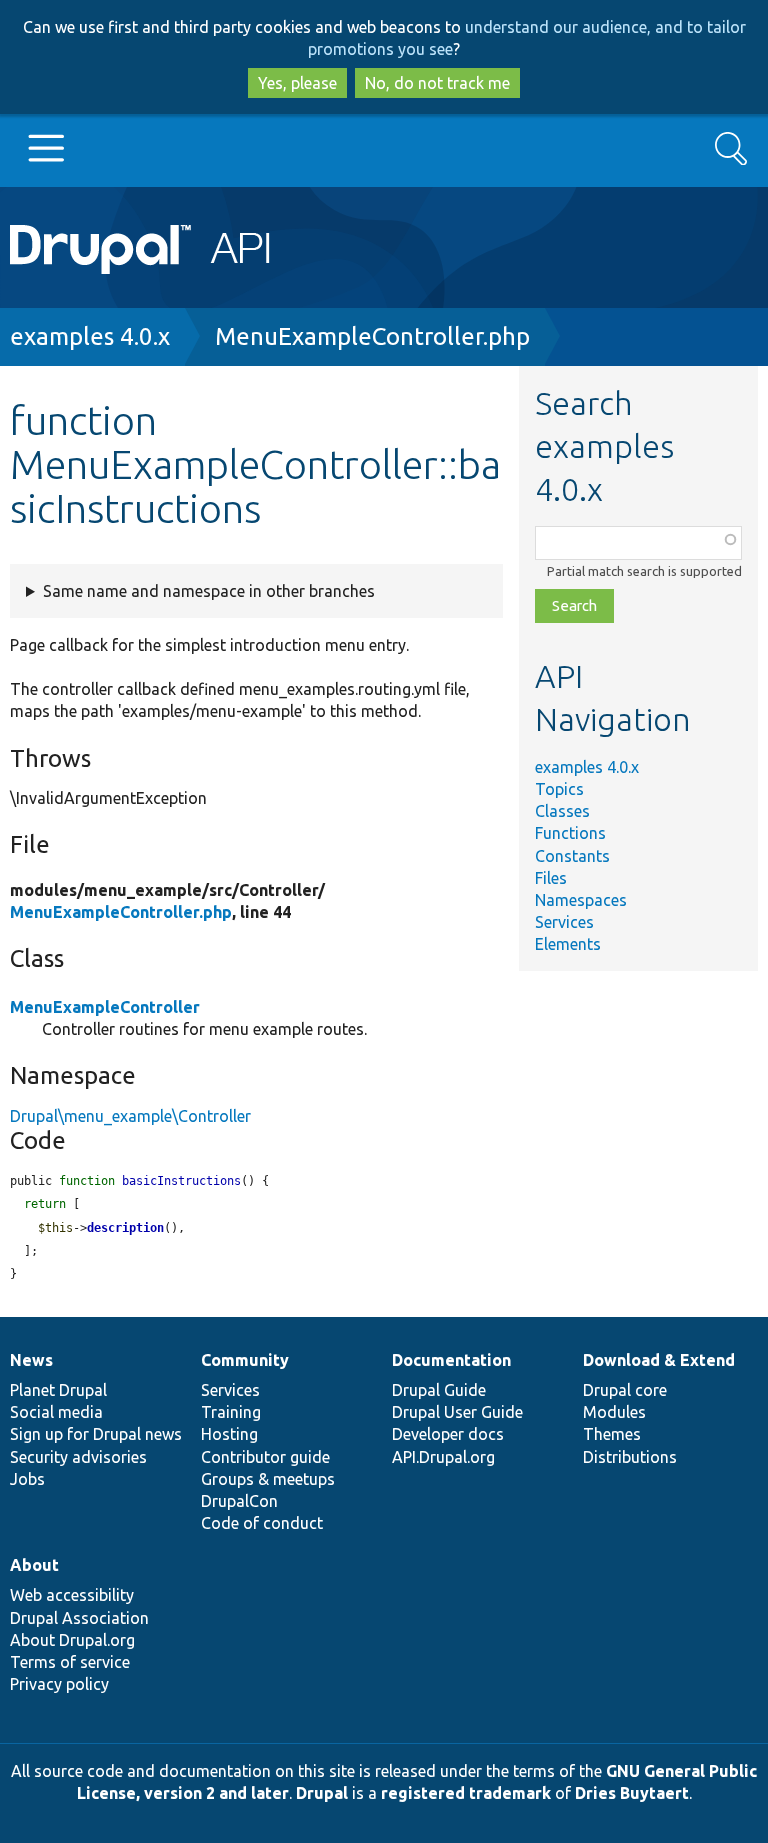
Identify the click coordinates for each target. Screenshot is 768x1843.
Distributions (630, 1457)
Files (551, 878)
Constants (572, 856)
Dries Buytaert (632, 1793)
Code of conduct (262, 1523)
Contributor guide (265, 1457)
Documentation (451, 1360)
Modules (614, 1412)
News (31, 1360)
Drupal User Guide (457, 1412)
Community (245, 1360)
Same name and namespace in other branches (209, 591)
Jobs (27, 1479)
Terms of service (70, 1662)
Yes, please (297, 83)
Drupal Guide (439, 1390)
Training (231, 1412)
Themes (612, 1434)
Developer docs (448, 1434)
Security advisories (78, 1457)
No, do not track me (437, 83)
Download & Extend (659, 1360)
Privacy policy (59, 1684)
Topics (559, 789)
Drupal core (625, 1390)
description (125, 1228)
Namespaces (581, 900)
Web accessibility (72, 1595)
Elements (568, 944)
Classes (562, 811)
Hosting (229, 1434)
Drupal (322, 1793)
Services (564, 922)
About (34, 1565)
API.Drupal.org (443, 1457)
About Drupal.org (72, 1640)
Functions (570, 833)
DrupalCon (239, 1501)
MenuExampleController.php (372, 336)
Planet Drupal (58, 1390)
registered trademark (466, 1793)
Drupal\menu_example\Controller (130, 1116)
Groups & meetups (268, 1479)
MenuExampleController (105, 1007)
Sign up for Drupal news (96, 1434)
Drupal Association (79, 1618)
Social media (56, 1412)
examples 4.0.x (90, 336)
